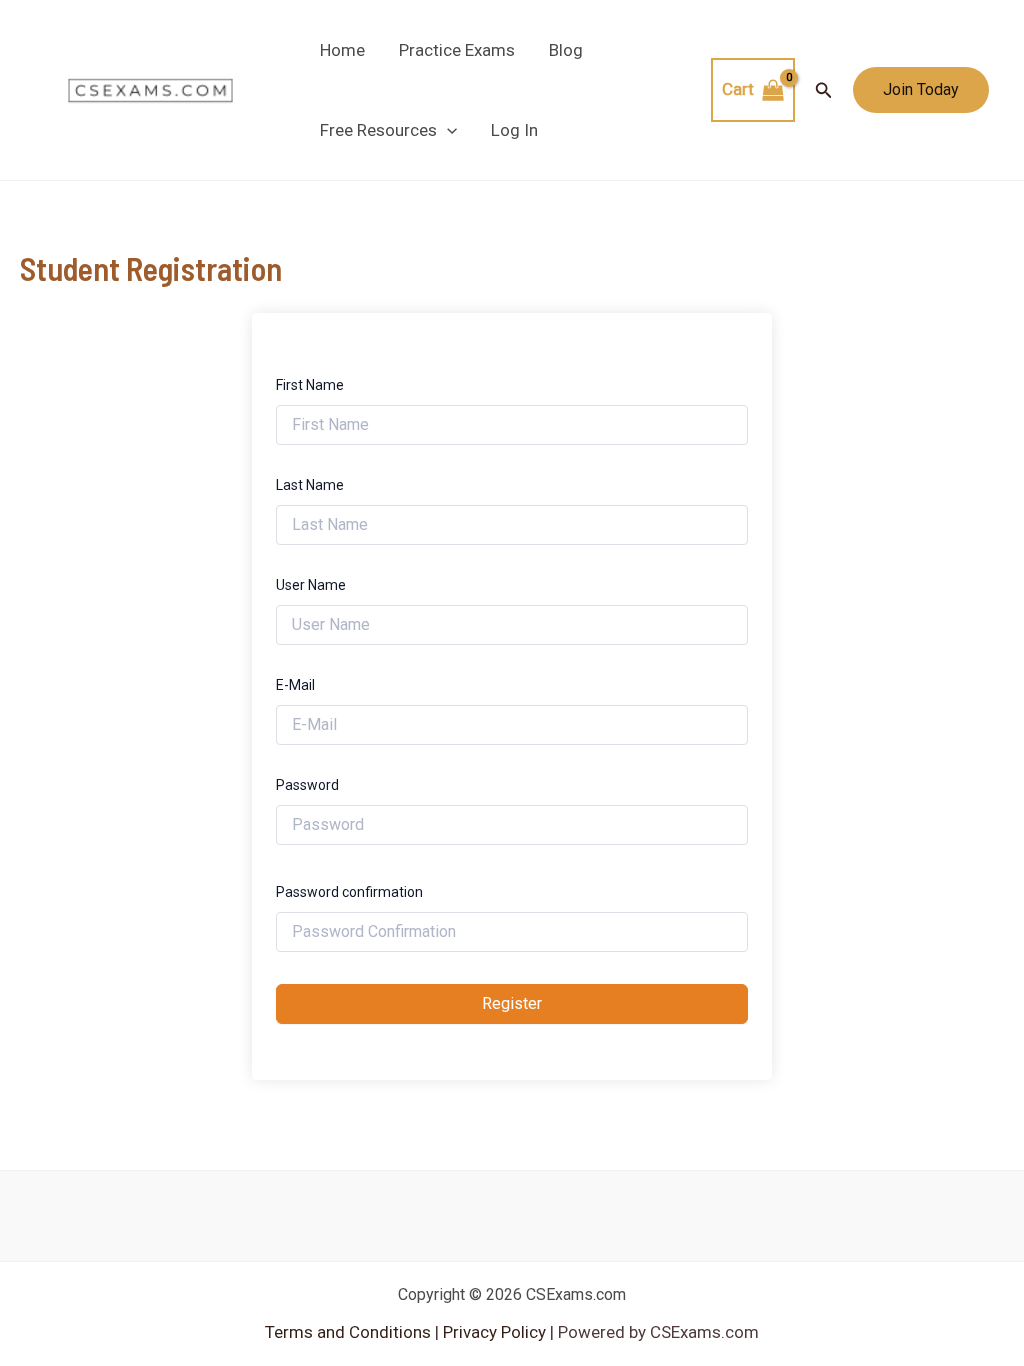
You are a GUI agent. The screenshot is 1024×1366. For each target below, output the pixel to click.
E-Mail (295, 685)
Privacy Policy (492, 1332)
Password (307, 785)
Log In (514, 130)
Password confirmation (349, 892)
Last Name (310, 485)
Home (342, 50)
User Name (311, 585)
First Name (310, 385)
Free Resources (378, 130)
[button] (447, 130)
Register (512, 1003)
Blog (566, 50)
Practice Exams (457, 50)
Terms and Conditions (350, 1332)
